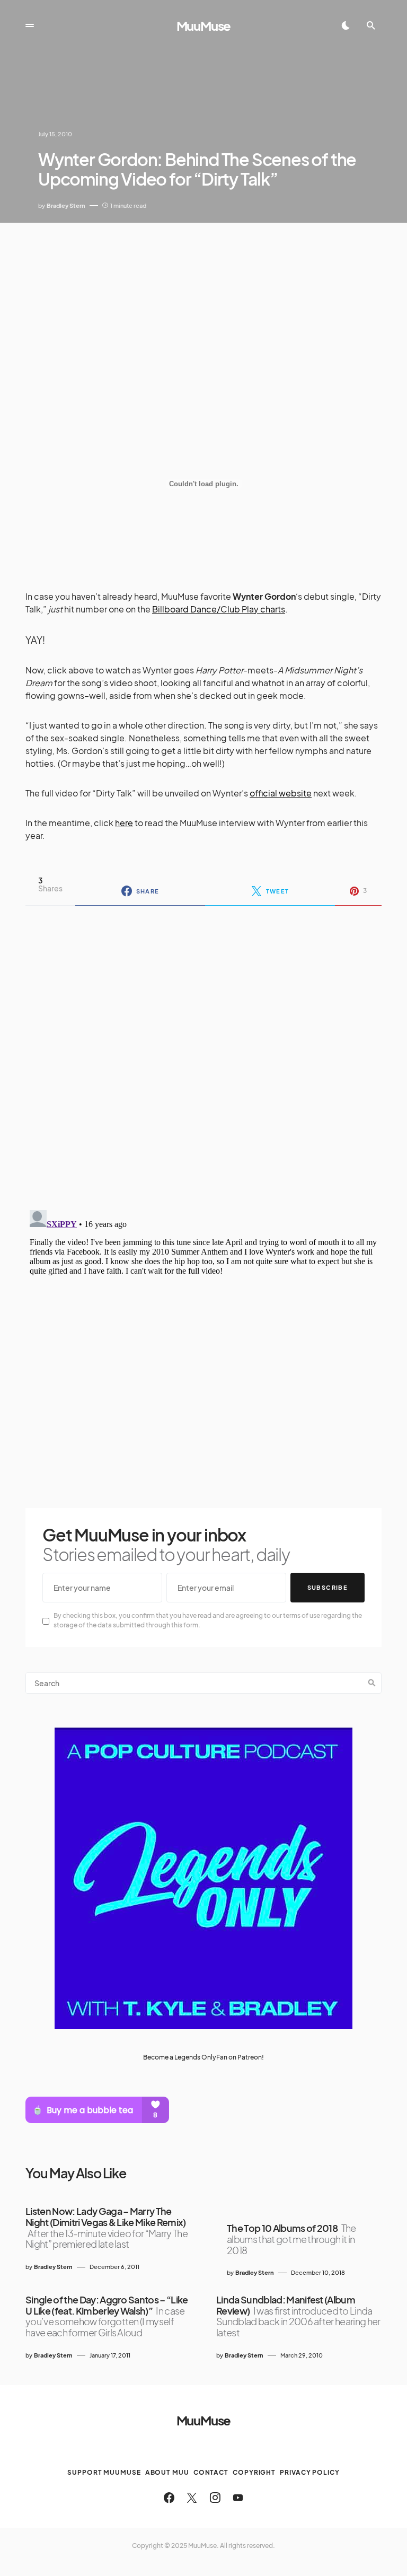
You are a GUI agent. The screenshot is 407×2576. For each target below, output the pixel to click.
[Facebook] (169, 2498)
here (124, 823)
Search (372, 1683)
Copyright (254, 2472)
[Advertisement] (203, 302)
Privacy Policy (310, 2472)
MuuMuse (204, 25)
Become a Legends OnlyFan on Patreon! (203, 2057)
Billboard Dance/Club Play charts (219, 609)
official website (281, 793)
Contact (211, 2472)
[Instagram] (215, 2498)
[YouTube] (238, 2498)
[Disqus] (203, 1051)
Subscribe (328, 1587)
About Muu (167, 2472)
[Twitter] (192, 2498)
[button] (30, 25)
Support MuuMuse (104, 2472)
